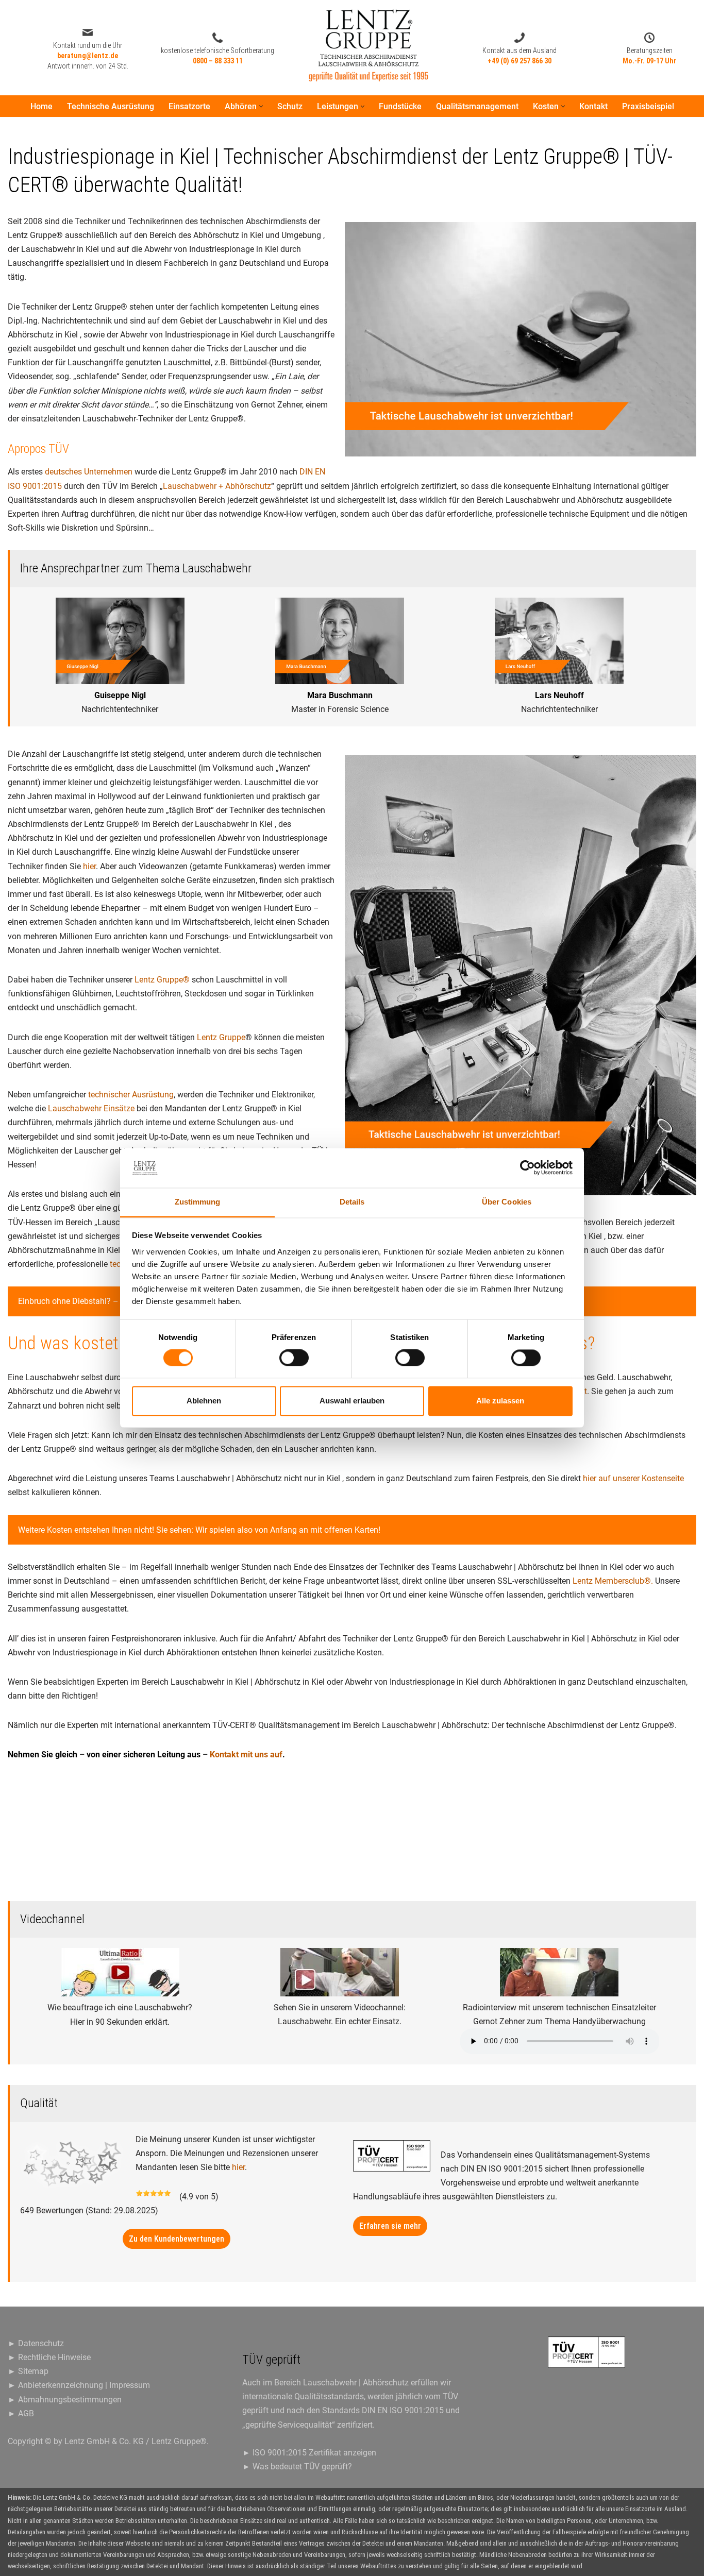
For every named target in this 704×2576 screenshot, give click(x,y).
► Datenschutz (36, 2343)
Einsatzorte (189, 106)
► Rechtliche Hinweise (49, 2357)
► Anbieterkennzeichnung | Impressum (79, 2385)
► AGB (21, 2413)
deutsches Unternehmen (89, 472)
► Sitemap (28, 2371)
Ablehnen (204, 1401)
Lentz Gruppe (221, 1037)
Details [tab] (352, 1202)
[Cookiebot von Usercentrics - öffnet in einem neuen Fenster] (527, 1168)
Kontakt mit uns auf (246, 1755)
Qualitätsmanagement (477, 106)
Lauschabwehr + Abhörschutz (217, 486)
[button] (261, 106)
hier (89, 866)
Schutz (290, 106)
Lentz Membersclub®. (613, 1581)
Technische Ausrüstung (111, 106)
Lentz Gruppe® (162, 980)
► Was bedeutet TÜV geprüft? (297, 2467)
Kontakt (593, 106)
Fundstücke (400, 106)
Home (41, 106)
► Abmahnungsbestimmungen (65, 2400)
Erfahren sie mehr (390, 2226)
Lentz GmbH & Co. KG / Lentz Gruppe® (136, 2441)
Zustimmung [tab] (198, 1202)
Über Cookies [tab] (507, 1202)
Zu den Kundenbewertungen (177, 2239)
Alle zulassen (500, 1401)
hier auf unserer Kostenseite (633, 1478)
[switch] (294, 1358)
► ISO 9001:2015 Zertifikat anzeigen (309, 2453)
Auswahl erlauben (352, 1401)
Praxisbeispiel (648, 106)
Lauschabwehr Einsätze (91, 1108)
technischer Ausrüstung (131, 1095)
